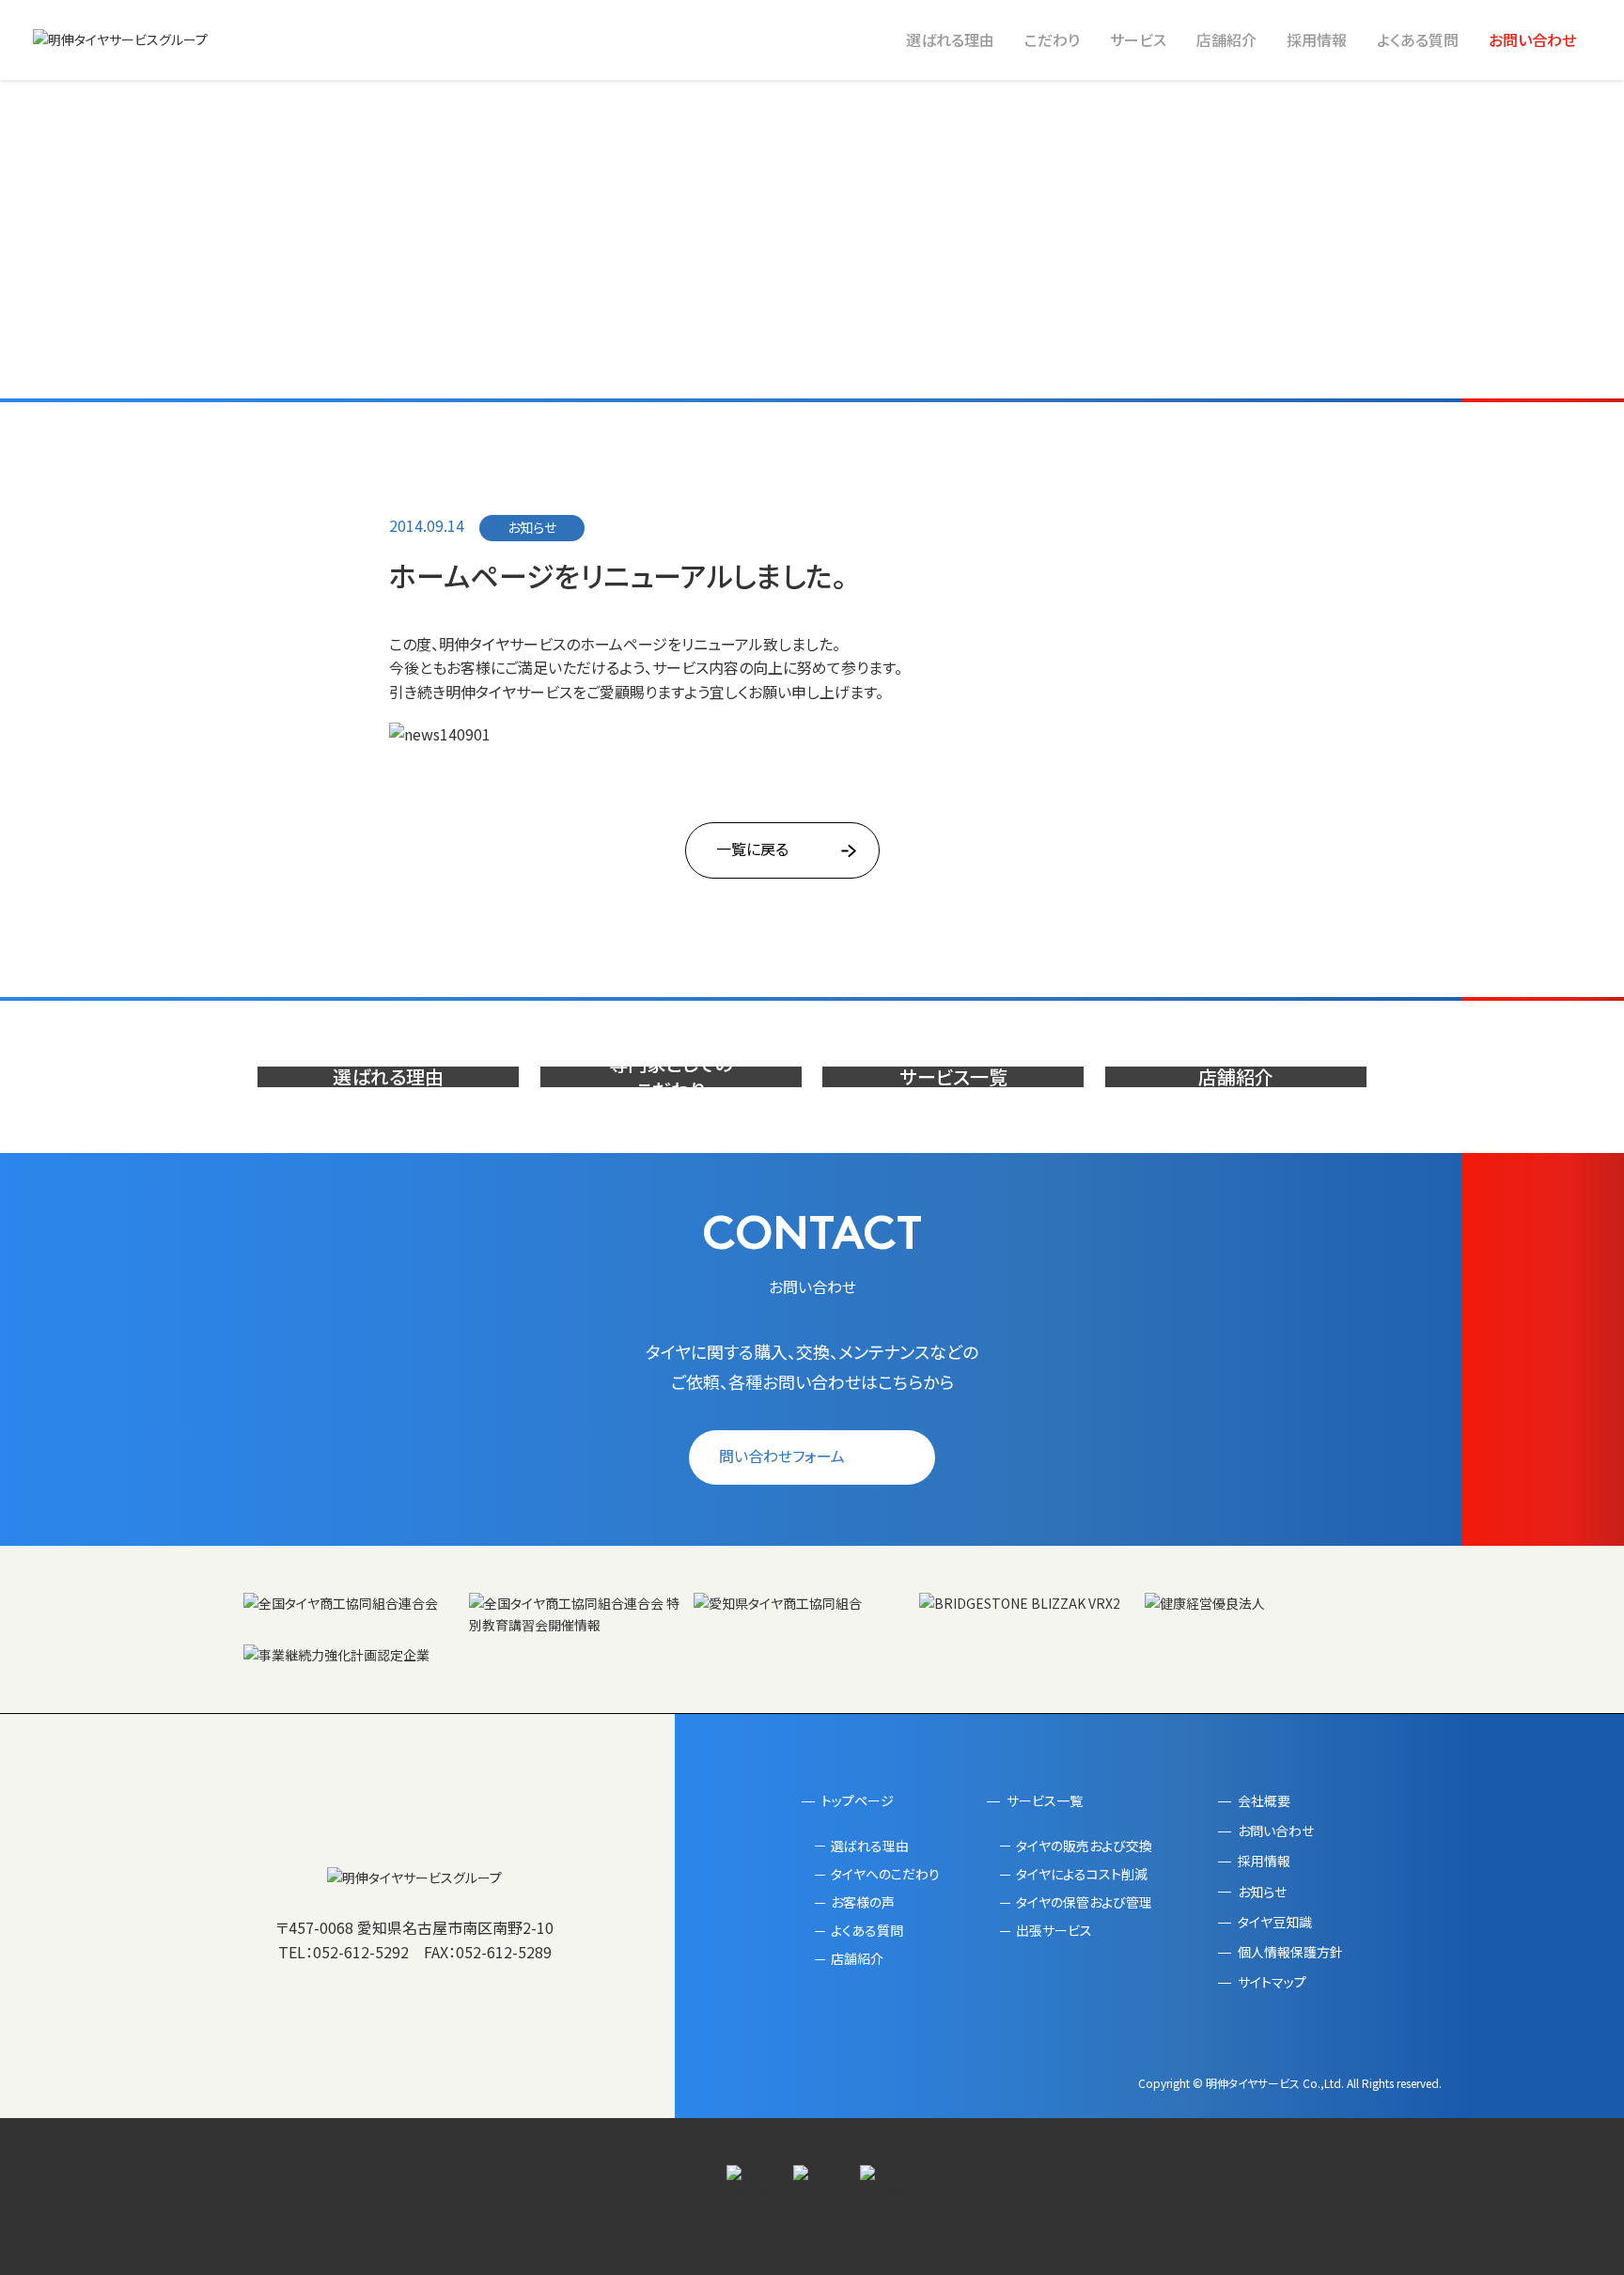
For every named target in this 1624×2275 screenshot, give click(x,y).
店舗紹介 (1226, 39)
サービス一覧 (1045, 1800)
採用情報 (1317, 39)
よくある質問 (1418, 39)
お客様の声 (863, 1902)
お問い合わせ (1532, 39)
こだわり (1052, 39)
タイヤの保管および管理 (1084, 1902)
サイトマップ (1272, 1982)
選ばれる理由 (950, 39)
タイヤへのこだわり (885, 1874)
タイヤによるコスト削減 (1082, 1874)
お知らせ (1262, 1892)
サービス (1138, 39)
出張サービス (1054, 1930)
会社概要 (1264, 1800)
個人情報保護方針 (1290, 1952)
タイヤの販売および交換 (1084, 1846)
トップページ (858, 1800)
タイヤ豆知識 (1275, 1922)
